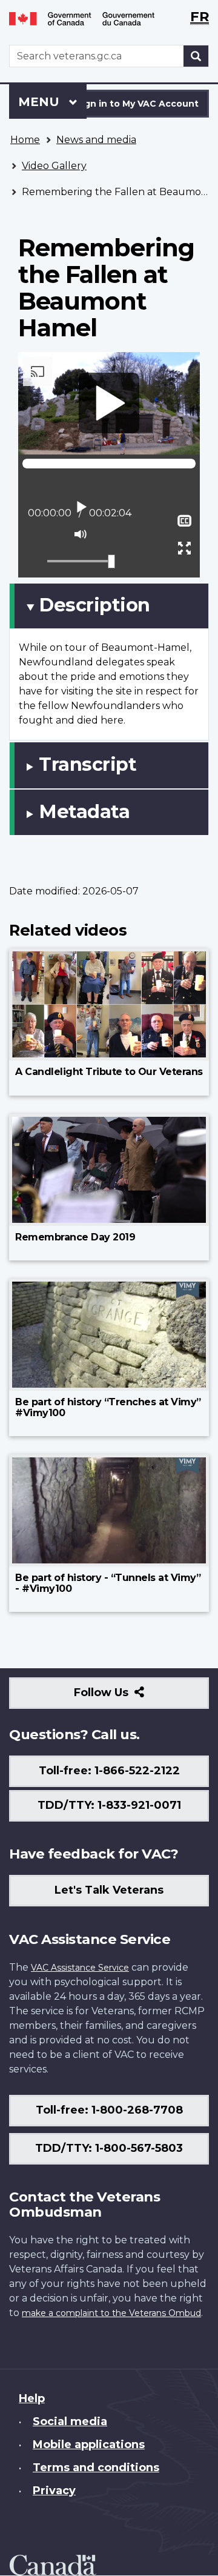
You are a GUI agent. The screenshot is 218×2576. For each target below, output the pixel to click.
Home (25, 140)
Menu (41, 102)
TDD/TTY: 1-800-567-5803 (109, 2148)
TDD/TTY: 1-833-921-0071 (109, 1805)
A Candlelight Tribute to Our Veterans (109, 1072)
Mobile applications (89, 2445)
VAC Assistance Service (80, 1968)
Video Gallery (54, 166)
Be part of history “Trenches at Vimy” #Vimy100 (108, 1407)
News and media (96, 140)
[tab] (109, 606)
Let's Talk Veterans (109, 1890)
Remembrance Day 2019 (75, 1237)
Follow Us (127, 1697)
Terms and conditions (96, 2468)
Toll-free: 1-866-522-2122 (109, 1771)
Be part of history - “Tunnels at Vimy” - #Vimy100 (108, 1583)
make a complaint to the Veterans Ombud (111, 2313)
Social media (70, 2421)
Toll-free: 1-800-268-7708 (109, 2110)
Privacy (54, 2491)
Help (32, 2398)
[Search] (196, 56)
